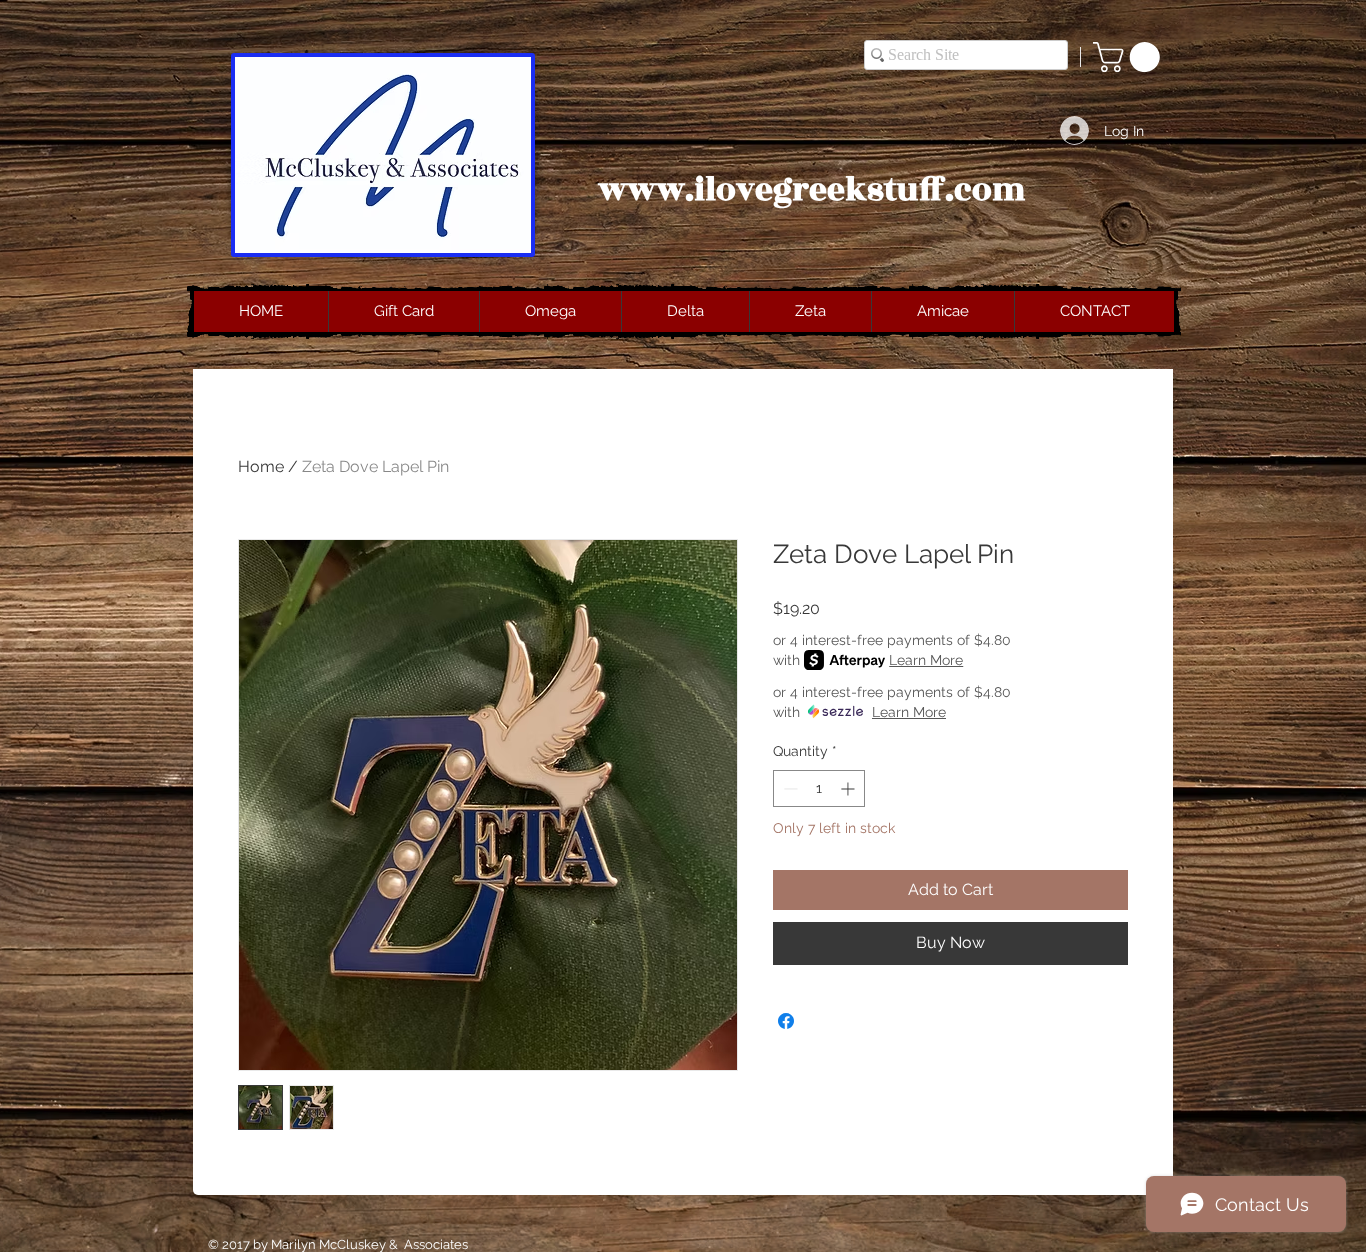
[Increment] (849, 788)
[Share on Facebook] (786, 1021)
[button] (1130, 57)
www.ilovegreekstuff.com (812, 190)
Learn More (926, 660)
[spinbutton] (819, 788)
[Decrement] (788, 788)
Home (261, 466)
